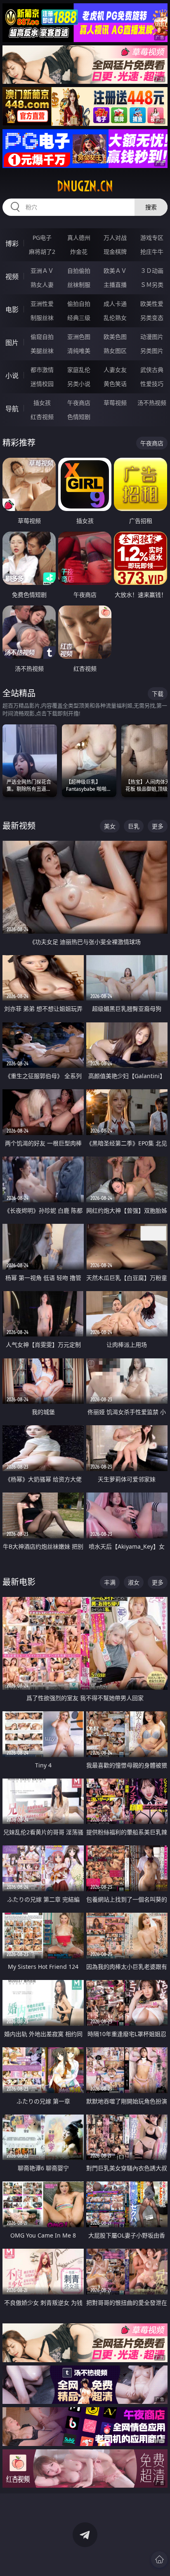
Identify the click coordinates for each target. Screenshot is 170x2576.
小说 (12, 376)
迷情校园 (42, 384)
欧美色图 (115, 337)
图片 (12, 343)
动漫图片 (152, 337)
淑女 (134, 1582)
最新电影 (19, 1582)
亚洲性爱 (42, 304)
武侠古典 (152, 370)
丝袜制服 (79, 285)
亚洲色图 (79, 337)
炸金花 (79, 252)
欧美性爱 (152, 304)
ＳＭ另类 (152, 285)
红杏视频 (42, 417)
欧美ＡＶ (115, 271)
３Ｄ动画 (152, 271)
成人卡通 (115, 304)
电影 (12, 310)
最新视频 (19, 826)
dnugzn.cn (85, 186)
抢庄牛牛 (152, 252)
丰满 (110, 1582)
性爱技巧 (152, 384)
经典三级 (79, 318)
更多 (158, 826)
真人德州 (79, 238)
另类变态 (152, 318)
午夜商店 (79, 403)
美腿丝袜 (42, 351)
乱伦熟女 (115, 318)
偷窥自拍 (42, 337)
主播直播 (115, 285)
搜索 (151, 207)
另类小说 (79, 384)
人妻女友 (115, 370)
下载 (158, 694)
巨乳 (134, 826)
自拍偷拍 (79, 271)
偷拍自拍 (79, 304)
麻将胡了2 (42, 252)
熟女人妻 (42, 285)
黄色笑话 (115, 384)
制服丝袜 (42, 318)
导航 (12, 409)
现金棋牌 (115, 252)
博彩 (12, 244)
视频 (12, 277)
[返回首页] (159, 2559)
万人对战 (115, 238)
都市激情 (42, 370)
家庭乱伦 (79, 370)
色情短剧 (79, 417)
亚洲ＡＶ (42, 271)
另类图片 (152, 351)
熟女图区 (115, 351)
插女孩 (42, 403)
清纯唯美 (79, 351)
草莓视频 (115, 403)
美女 (110, 826)
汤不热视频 (152, 403)
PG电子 (42, 238)
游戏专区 (152, 238)
